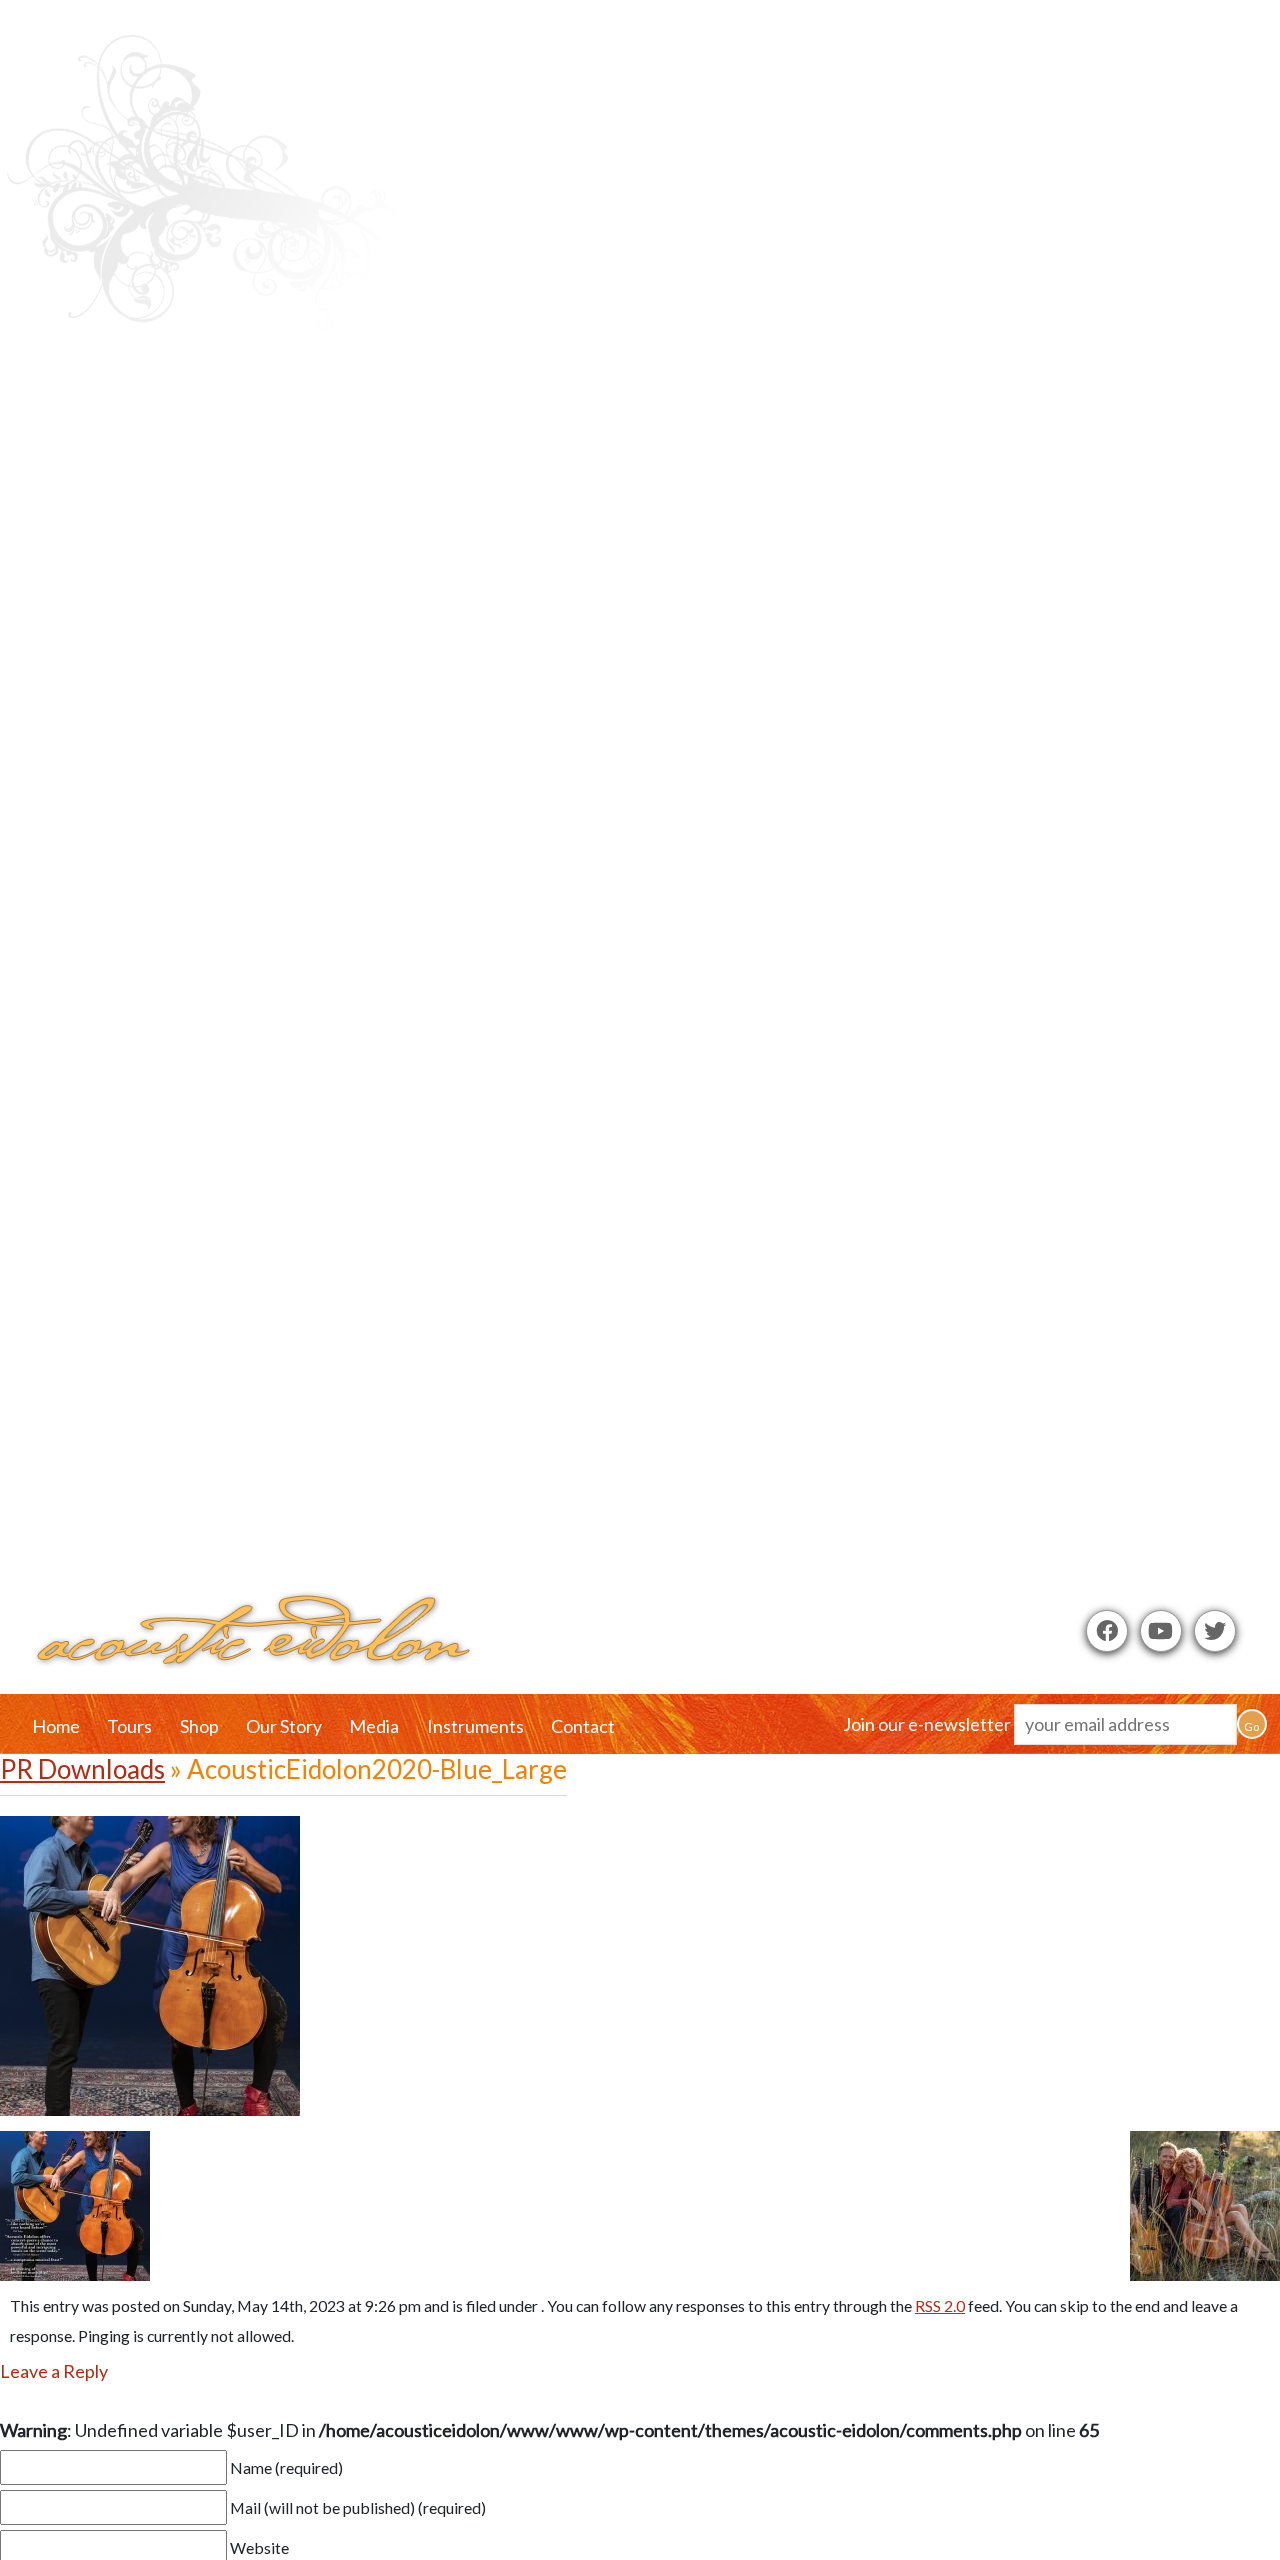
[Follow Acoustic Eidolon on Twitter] (1215, 1631)
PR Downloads (82, 1769)
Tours (129, 1726)
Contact (583, 1726)
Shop (199, 1726)
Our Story (284, 1726)
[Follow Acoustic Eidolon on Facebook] (1107, 1631)
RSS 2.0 (940, 2305)
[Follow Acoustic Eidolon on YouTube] (1161, 1631)
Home (56, 1726)
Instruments (475, 1726)
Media (374, 1726)
